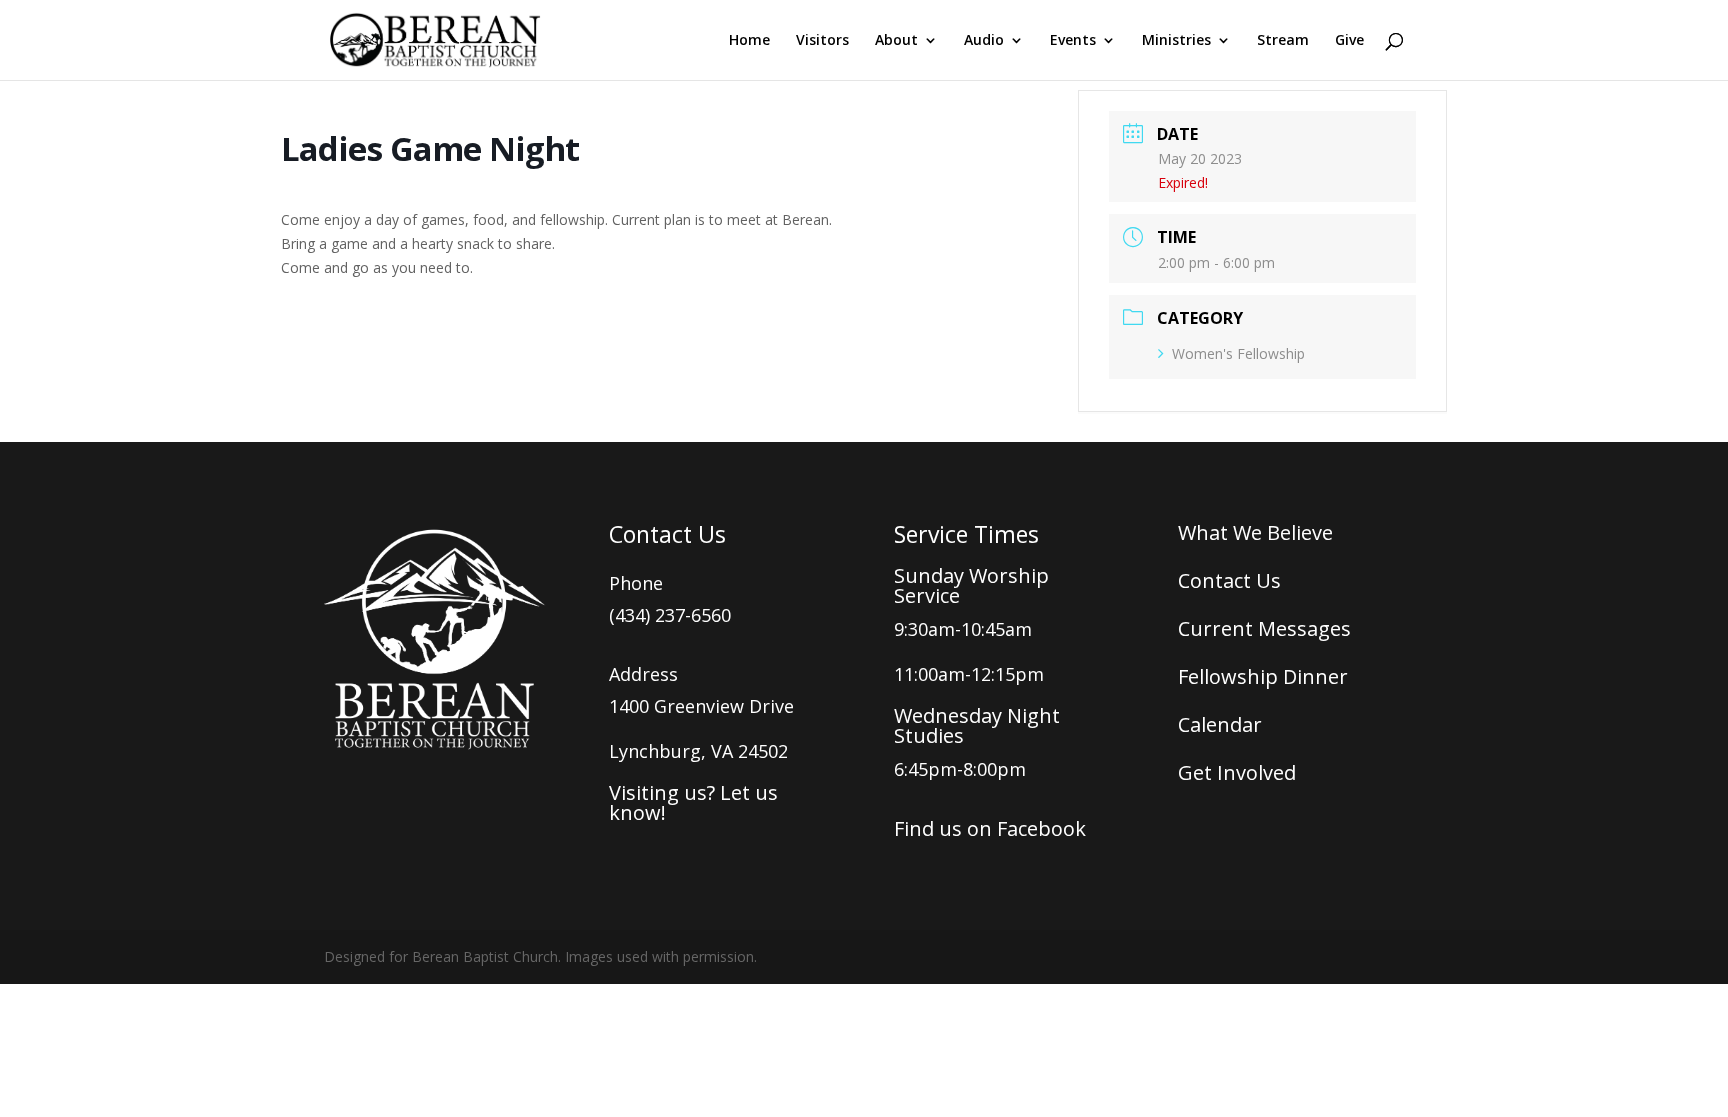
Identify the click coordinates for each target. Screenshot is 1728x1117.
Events (1073, 41)
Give (1349, 41)
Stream (1283, 41)
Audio (984, 41)
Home (749, 41)
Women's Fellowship (1238, 353)
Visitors (822, 41)
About (896, 41)
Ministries (1176, 41)
